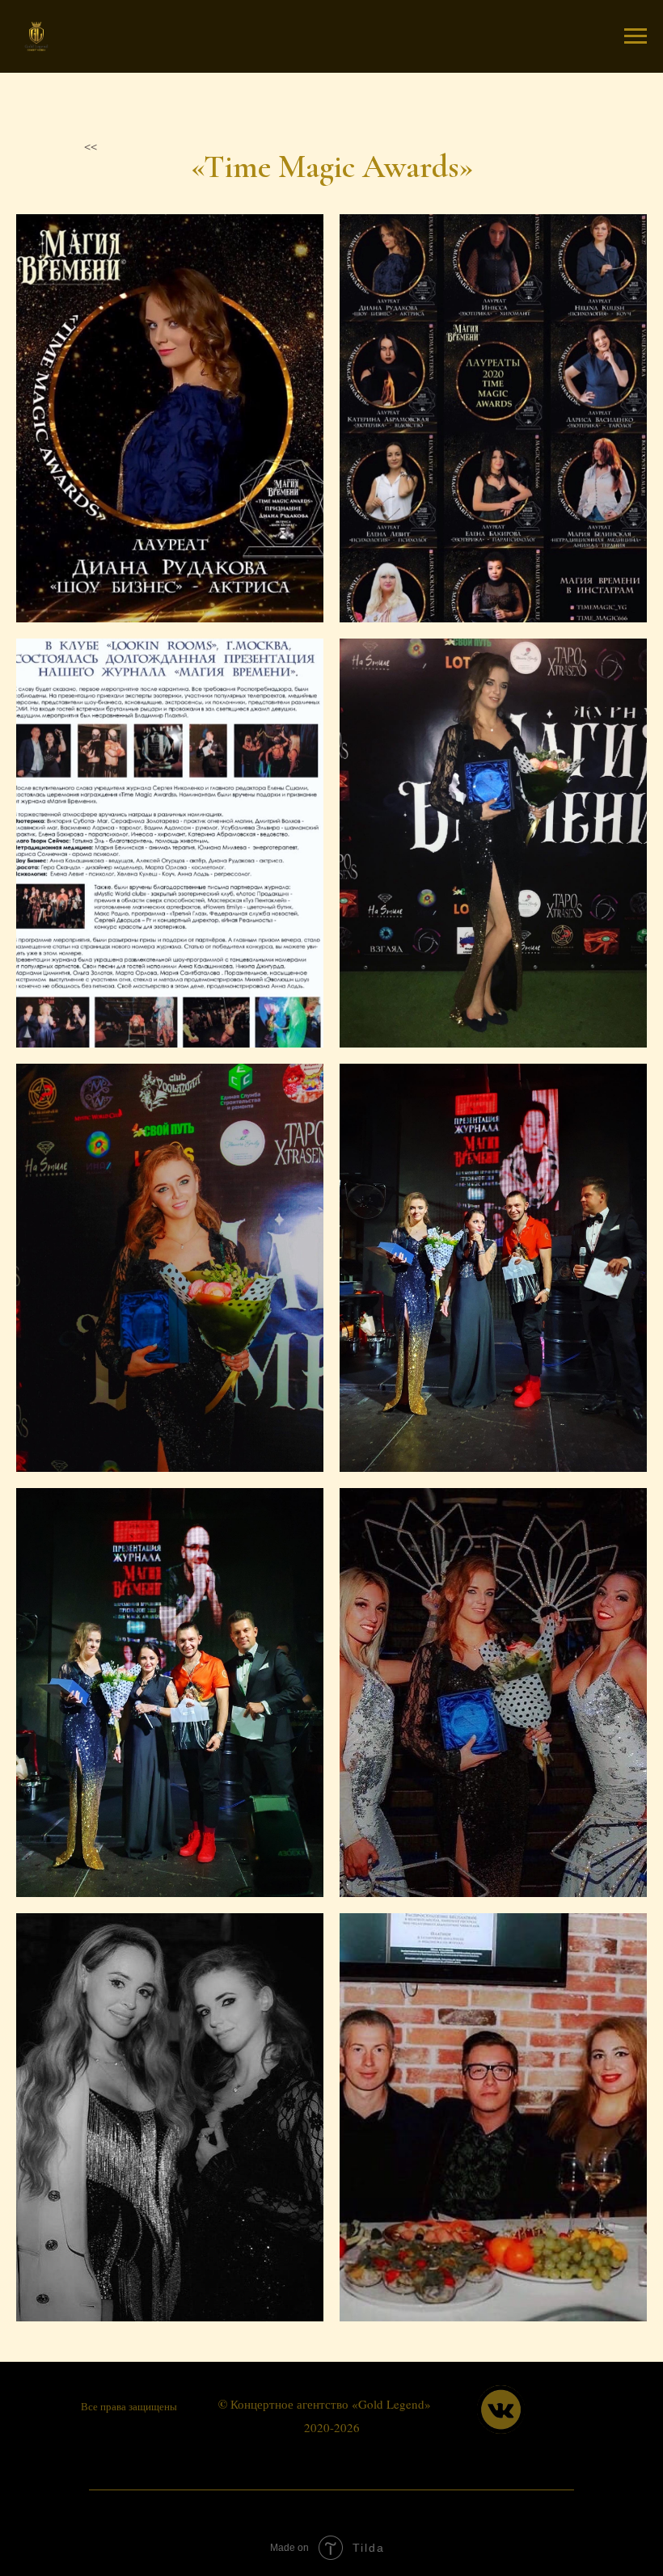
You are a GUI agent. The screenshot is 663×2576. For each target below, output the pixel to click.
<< (91, 145)
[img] (501, 2409)
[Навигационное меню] (636, 36)
